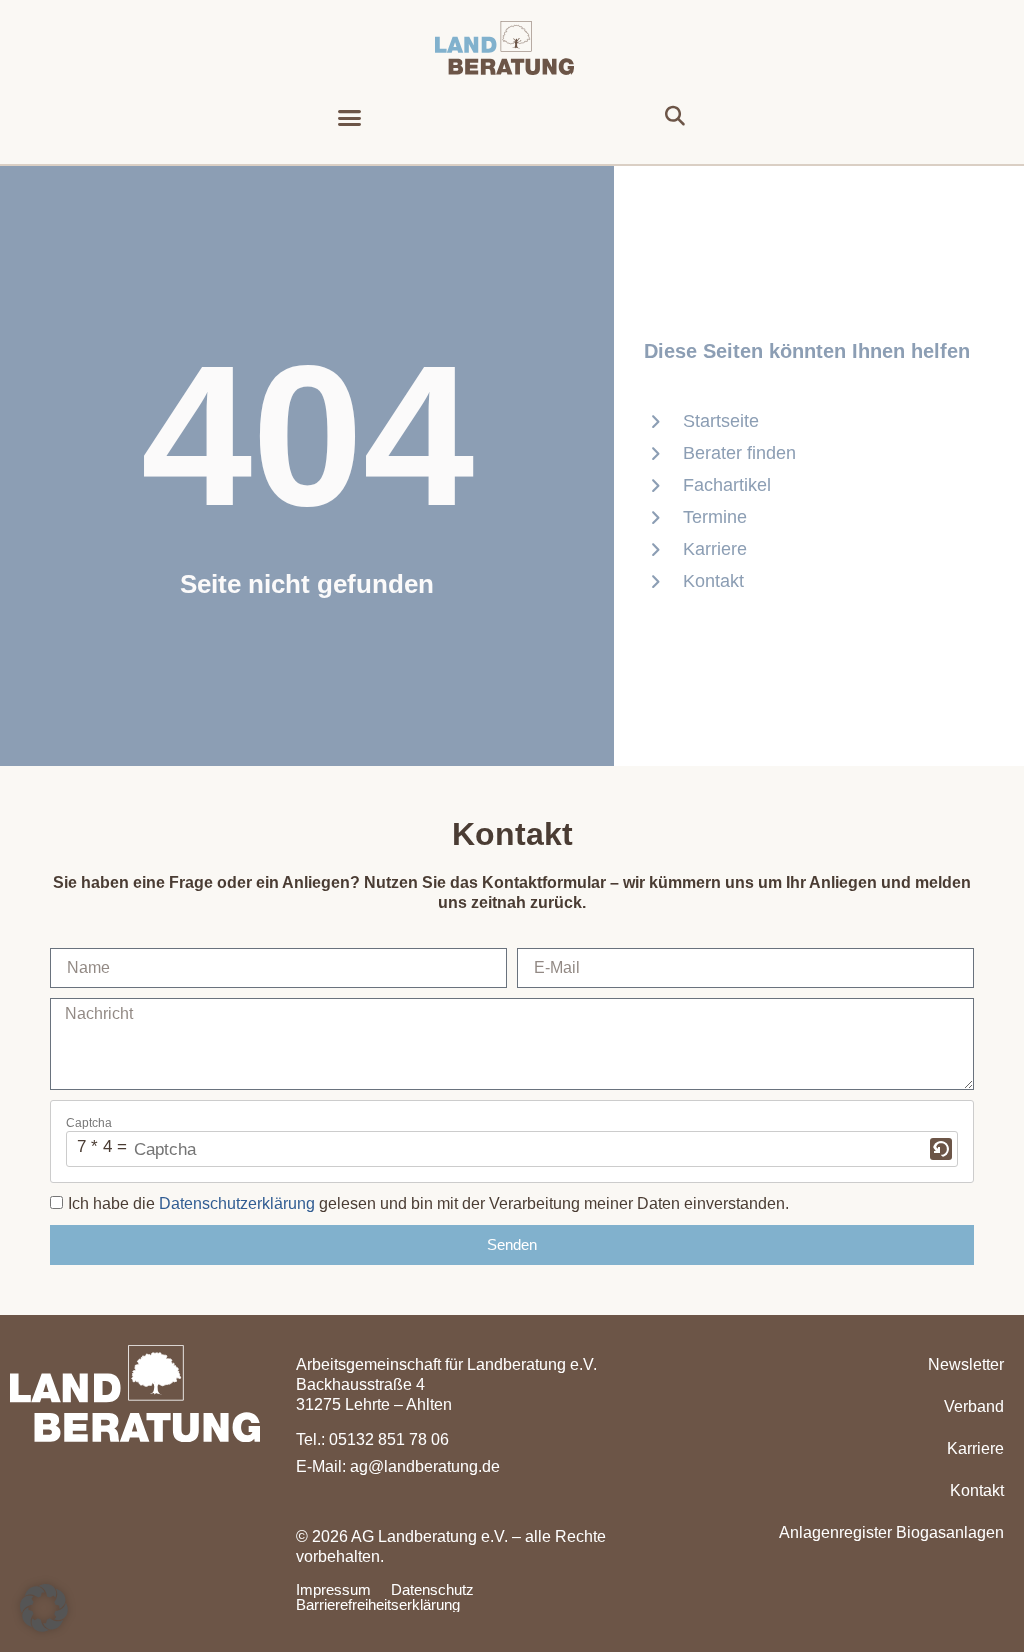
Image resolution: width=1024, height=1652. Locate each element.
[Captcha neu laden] (941, 1149)
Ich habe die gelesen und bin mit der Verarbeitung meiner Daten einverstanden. (428, 1204)
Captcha (89, 1123)
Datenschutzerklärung (237, 1204)
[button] (350, 117)
